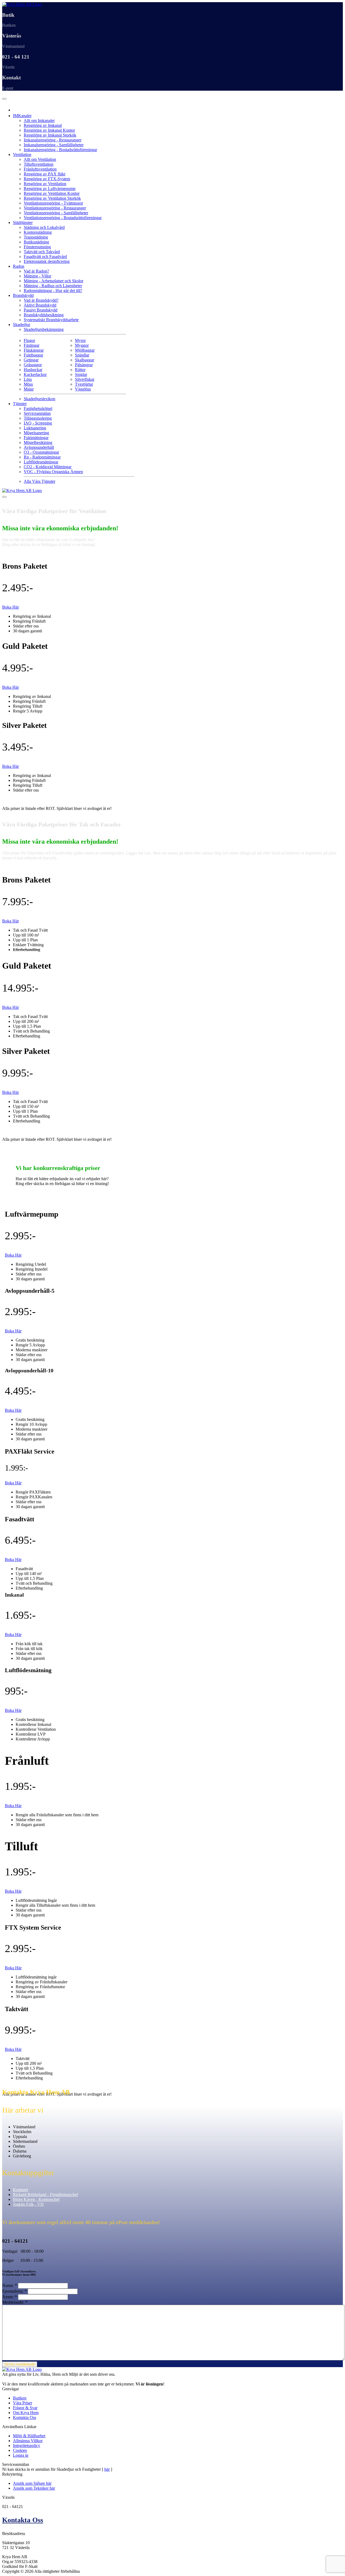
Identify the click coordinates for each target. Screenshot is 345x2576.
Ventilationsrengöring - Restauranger (55, 208)
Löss (28, 379)
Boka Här (11, 607)
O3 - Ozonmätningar (41, 452)
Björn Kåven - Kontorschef (36, 2199)
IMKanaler (22, 116)
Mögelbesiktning (38, 442)
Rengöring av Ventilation (45, 184)
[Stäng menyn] (4, 497)
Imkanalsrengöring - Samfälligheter (54, 145)
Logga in (21, 2455)
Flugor (29, 340)
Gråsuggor (33, 365)
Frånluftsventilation (40, 169)
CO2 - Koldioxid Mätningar (48, 467)
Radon (19, 266)
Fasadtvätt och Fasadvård (45, 257)
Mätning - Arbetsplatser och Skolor (54, 281)
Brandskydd (23, 295)
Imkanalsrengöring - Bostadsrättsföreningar (60, 150)
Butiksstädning (36, 242)
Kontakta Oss (25, 2417)
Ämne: (10, 2297)
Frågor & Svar (25, 2408)
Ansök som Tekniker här (34, 2488)
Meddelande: (15, 2302)
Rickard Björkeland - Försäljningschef (45, 2195)
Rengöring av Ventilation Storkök (52, 198)
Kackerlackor (35, 374)
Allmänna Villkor (28, 2441)
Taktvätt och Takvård (42, 252)
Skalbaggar (84, 360)
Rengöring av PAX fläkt (44, 174)
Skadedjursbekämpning (44, 329)
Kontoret (20, 2190)
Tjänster (20, 404)
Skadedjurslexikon (39, 399)
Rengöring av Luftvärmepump (50, 189)
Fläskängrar (34, 350)
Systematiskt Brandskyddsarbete (51, 320)
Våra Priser (23, 2403)
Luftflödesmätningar (41, 462)
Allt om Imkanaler (39, 121)
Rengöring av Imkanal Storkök (50, 135)
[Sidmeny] (4, 99)
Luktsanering (35, 428)
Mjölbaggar (85, 350)
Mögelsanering (36, 433)
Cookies (20, 2450)
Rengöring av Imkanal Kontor (49, 130)
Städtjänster (23, 223)
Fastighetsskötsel (38, 408)
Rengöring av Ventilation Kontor (52, 193)
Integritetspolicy (27, 2446)
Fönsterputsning (37, 247)
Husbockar (33, 370)
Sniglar (81, 374)
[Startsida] (22, 4)
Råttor (80, 370)
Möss (28, 384)
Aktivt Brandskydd (40, 305)
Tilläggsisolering (38, 418)
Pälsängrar (84, 365)
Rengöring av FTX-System (47, 179)
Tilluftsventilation (39, 164)
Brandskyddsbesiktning (44, 315)
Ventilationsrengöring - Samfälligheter (56, 213)
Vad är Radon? (36, 271)
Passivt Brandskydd (41, 310)
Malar (29, 389)
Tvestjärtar (84, 384)
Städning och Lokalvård (44, 227)
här (107, 2469)
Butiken (20, 2398)
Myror (80, 340)
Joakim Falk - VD (28, 2204)
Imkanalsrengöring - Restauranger (53, 140)
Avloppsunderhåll (39, 447)
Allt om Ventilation (40, 159)
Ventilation (22, 155)
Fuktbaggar (33, 355)
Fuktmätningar (36, 438)
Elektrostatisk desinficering (47, 261)
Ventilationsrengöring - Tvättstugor (53, 203)
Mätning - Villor (37, 276)
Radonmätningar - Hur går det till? (53, 291)
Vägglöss (83, 389)
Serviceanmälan (37, 413)
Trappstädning (36, 237)
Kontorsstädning (38, 232)
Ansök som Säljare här (32, 2483)
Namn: (10, 2285)
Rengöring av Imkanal (43, 125)
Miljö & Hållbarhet (29, 2436)
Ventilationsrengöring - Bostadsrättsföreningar (63, 218)
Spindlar (82, 355)
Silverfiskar (85, 379)
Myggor (82, 345)
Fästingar (32, 345)
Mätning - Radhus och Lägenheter (53, 286)
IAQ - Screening (38, 423)
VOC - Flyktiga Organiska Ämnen (53, 472)
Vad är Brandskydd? (41, 300)
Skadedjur (22, 325)
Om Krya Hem (26, 2413)
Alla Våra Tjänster (39, 481)
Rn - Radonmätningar (42, 457)
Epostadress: (14, 2291)
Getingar (31, 360)
